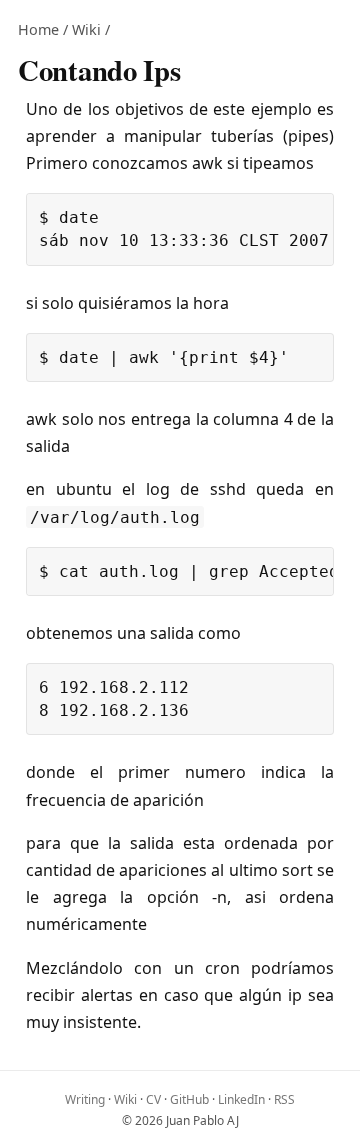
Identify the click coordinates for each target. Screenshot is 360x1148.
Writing (85, 1099)
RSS (284, 1099)
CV (153, 1099)
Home (38, 29)
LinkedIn (241, 1099)
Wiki (86, 29)
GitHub (189, 1099)
